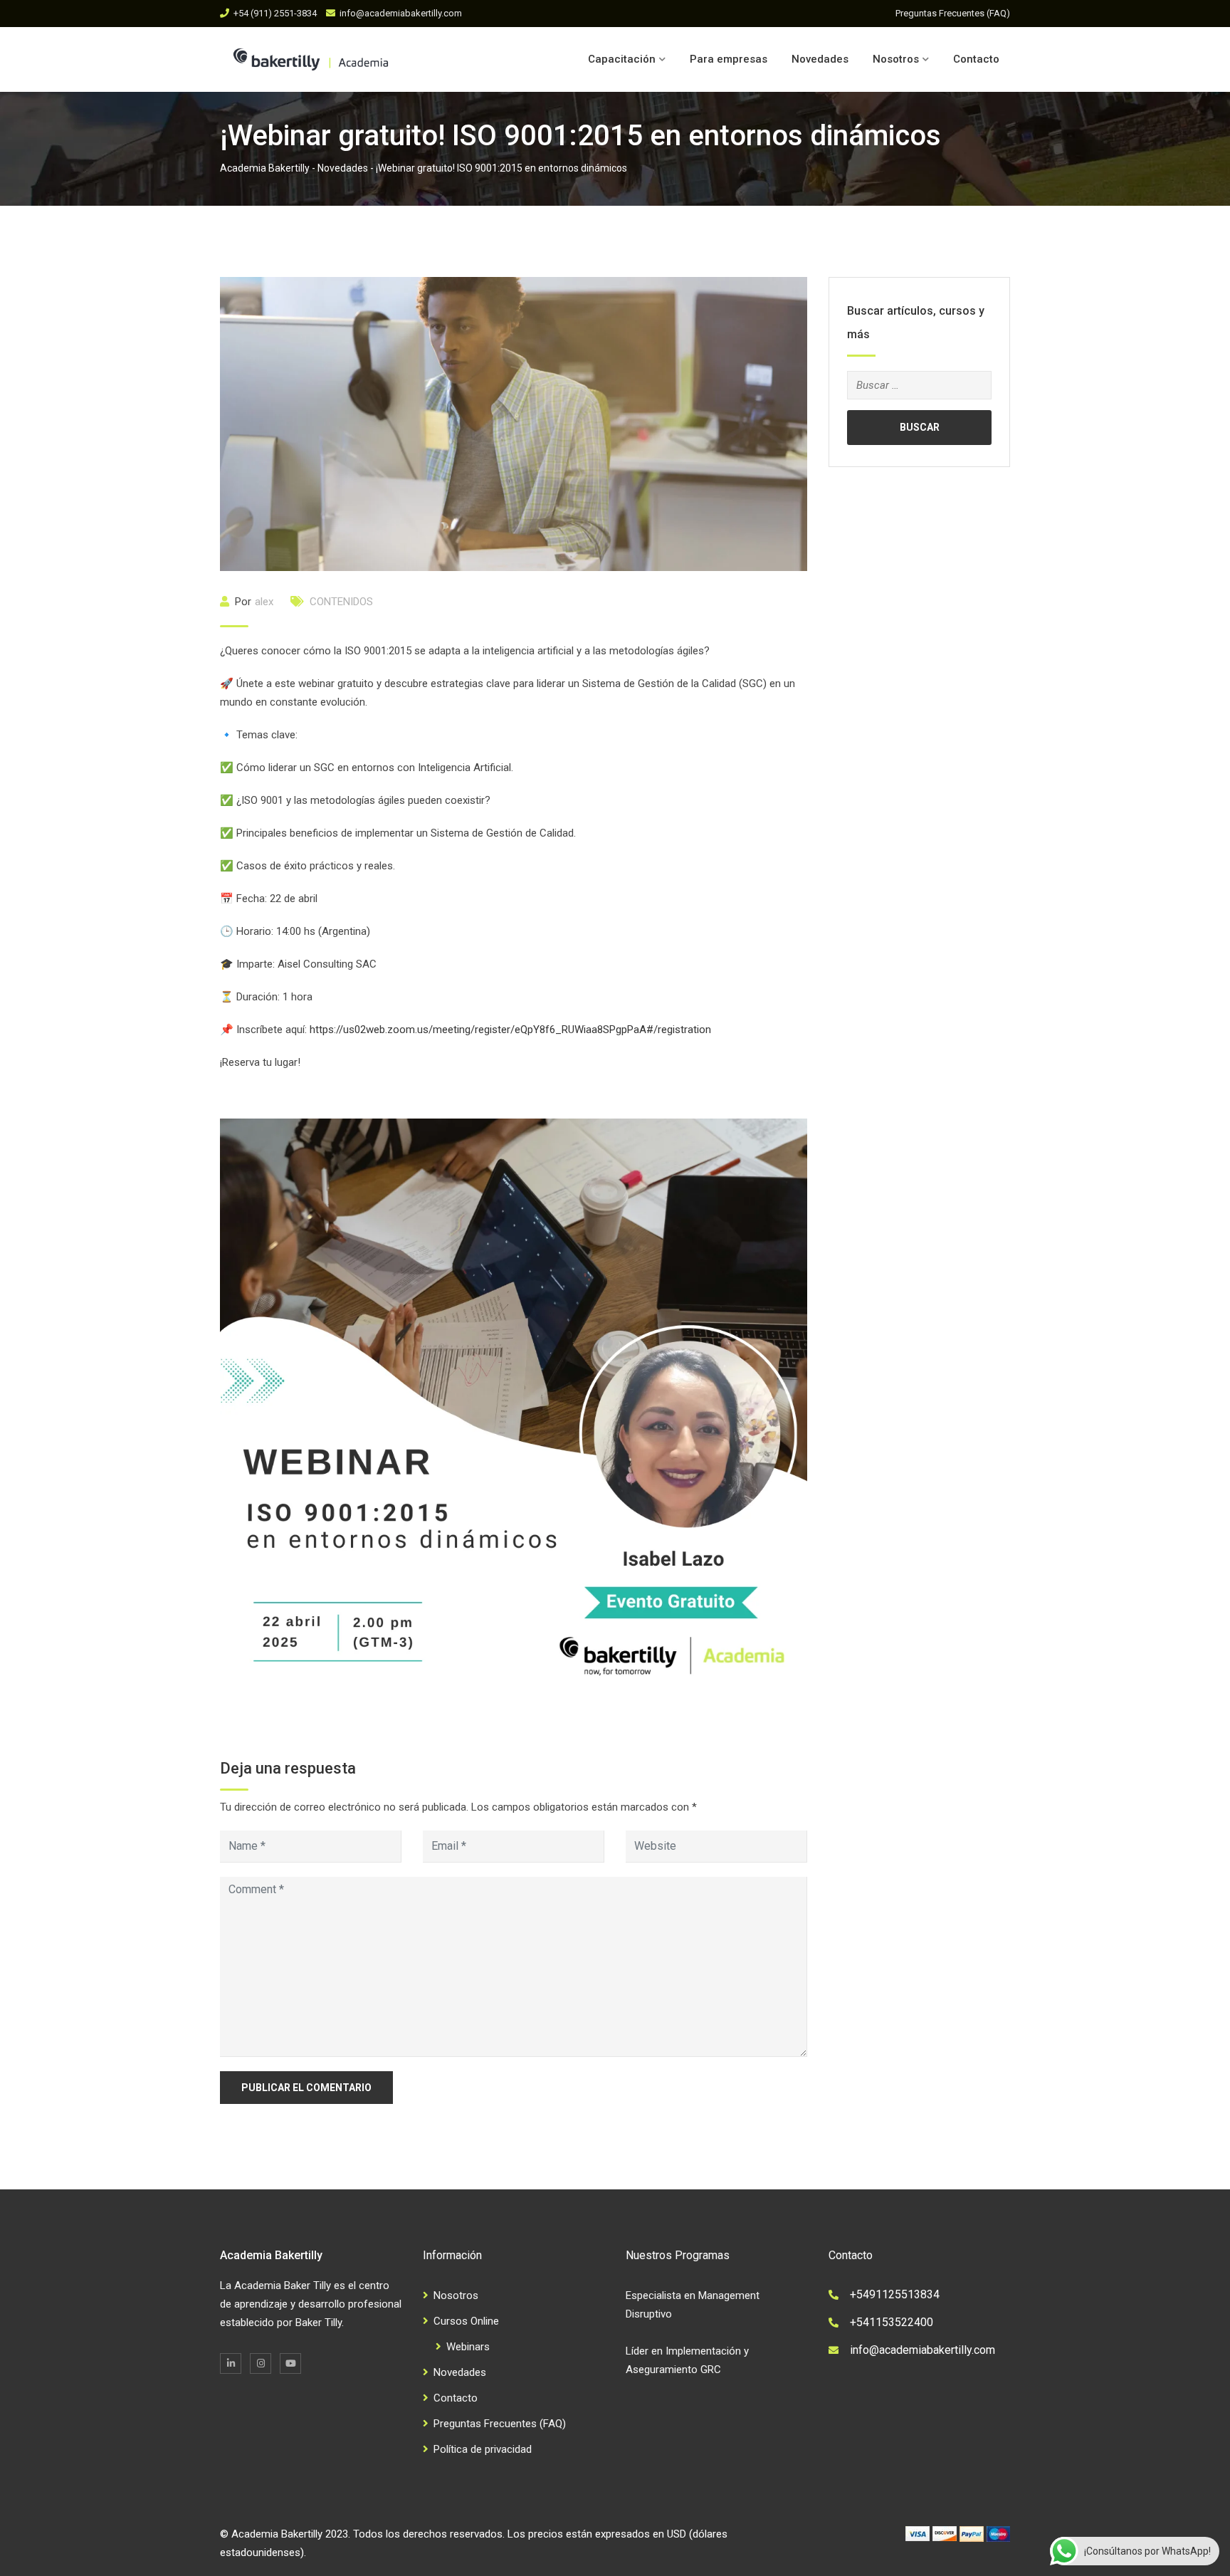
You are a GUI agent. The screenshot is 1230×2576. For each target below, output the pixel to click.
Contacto (976, 59)
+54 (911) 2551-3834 (275, 13)
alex (264, 602)
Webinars (468, 2347)
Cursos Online (466, 2321)
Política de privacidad (483, 2449)
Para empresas (729, 59)
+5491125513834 (895, 2294)
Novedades (820, 59)
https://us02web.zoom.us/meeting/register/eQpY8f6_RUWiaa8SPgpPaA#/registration (510, 1030)
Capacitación (622, 59)
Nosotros (896, 59)
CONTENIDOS (341, 602)
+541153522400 (892, 2322)
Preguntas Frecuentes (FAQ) (953, 13)
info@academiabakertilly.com (401, 13)
